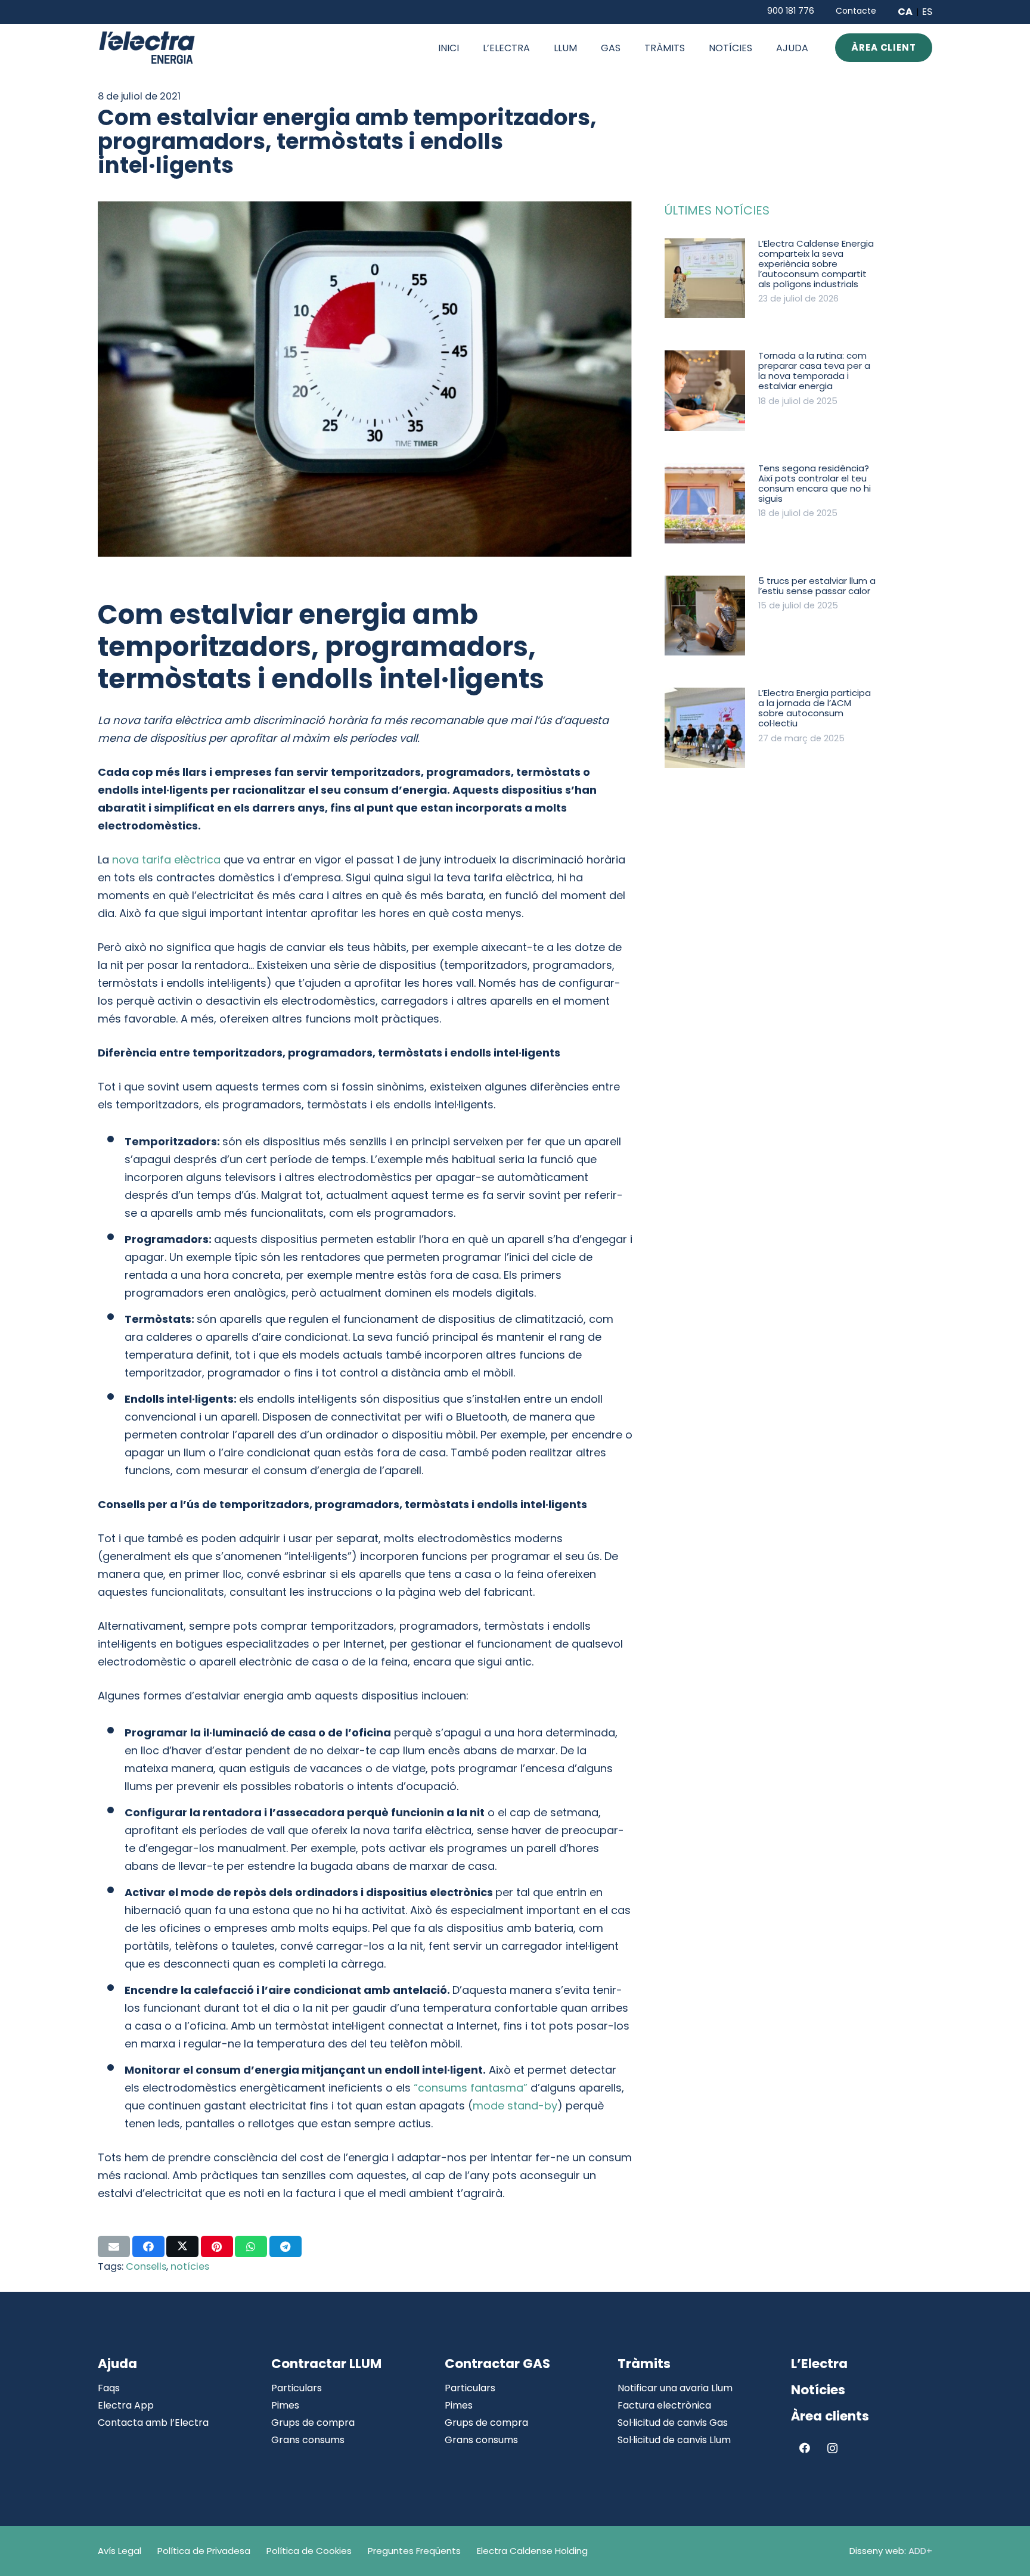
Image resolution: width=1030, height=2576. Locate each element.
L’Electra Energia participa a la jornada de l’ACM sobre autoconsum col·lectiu (815, 708)
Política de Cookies (309, 2551)
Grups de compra (313, 2423)
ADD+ (920, 2551)
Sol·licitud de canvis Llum (674, 2440)
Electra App (126, 2405)
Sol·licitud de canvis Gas (673, 2423)
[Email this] (114, 2246)
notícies (190, 2266)
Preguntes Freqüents (414, 2551)
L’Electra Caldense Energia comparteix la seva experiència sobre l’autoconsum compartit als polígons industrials (816, 264)
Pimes (285, 2405)
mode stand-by (515, 2106)
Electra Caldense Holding (532, 2551)
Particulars (297, 2388)
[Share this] (148, 2246)
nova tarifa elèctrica (166, 860)
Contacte (856, 11)
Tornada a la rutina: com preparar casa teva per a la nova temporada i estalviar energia (814, 371)
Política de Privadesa (204, 2551)
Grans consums (308, 2440)
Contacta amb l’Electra (153, 2423)
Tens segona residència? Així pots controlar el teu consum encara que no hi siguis (815, 483)
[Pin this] (217, 2246)
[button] (586, 47)
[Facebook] (804, 2448)
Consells (146, 2266)
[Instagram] (832, 2448)
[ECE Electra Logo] (147, 48)
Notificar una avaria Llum (675, 2388)
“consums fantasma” (471, 2088)
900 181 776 (791, 11)
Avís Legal (120, 2551)
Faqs (109, 2388)
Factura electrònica (664, 2405)
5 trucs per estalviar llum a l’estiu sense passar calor (817, 586)
